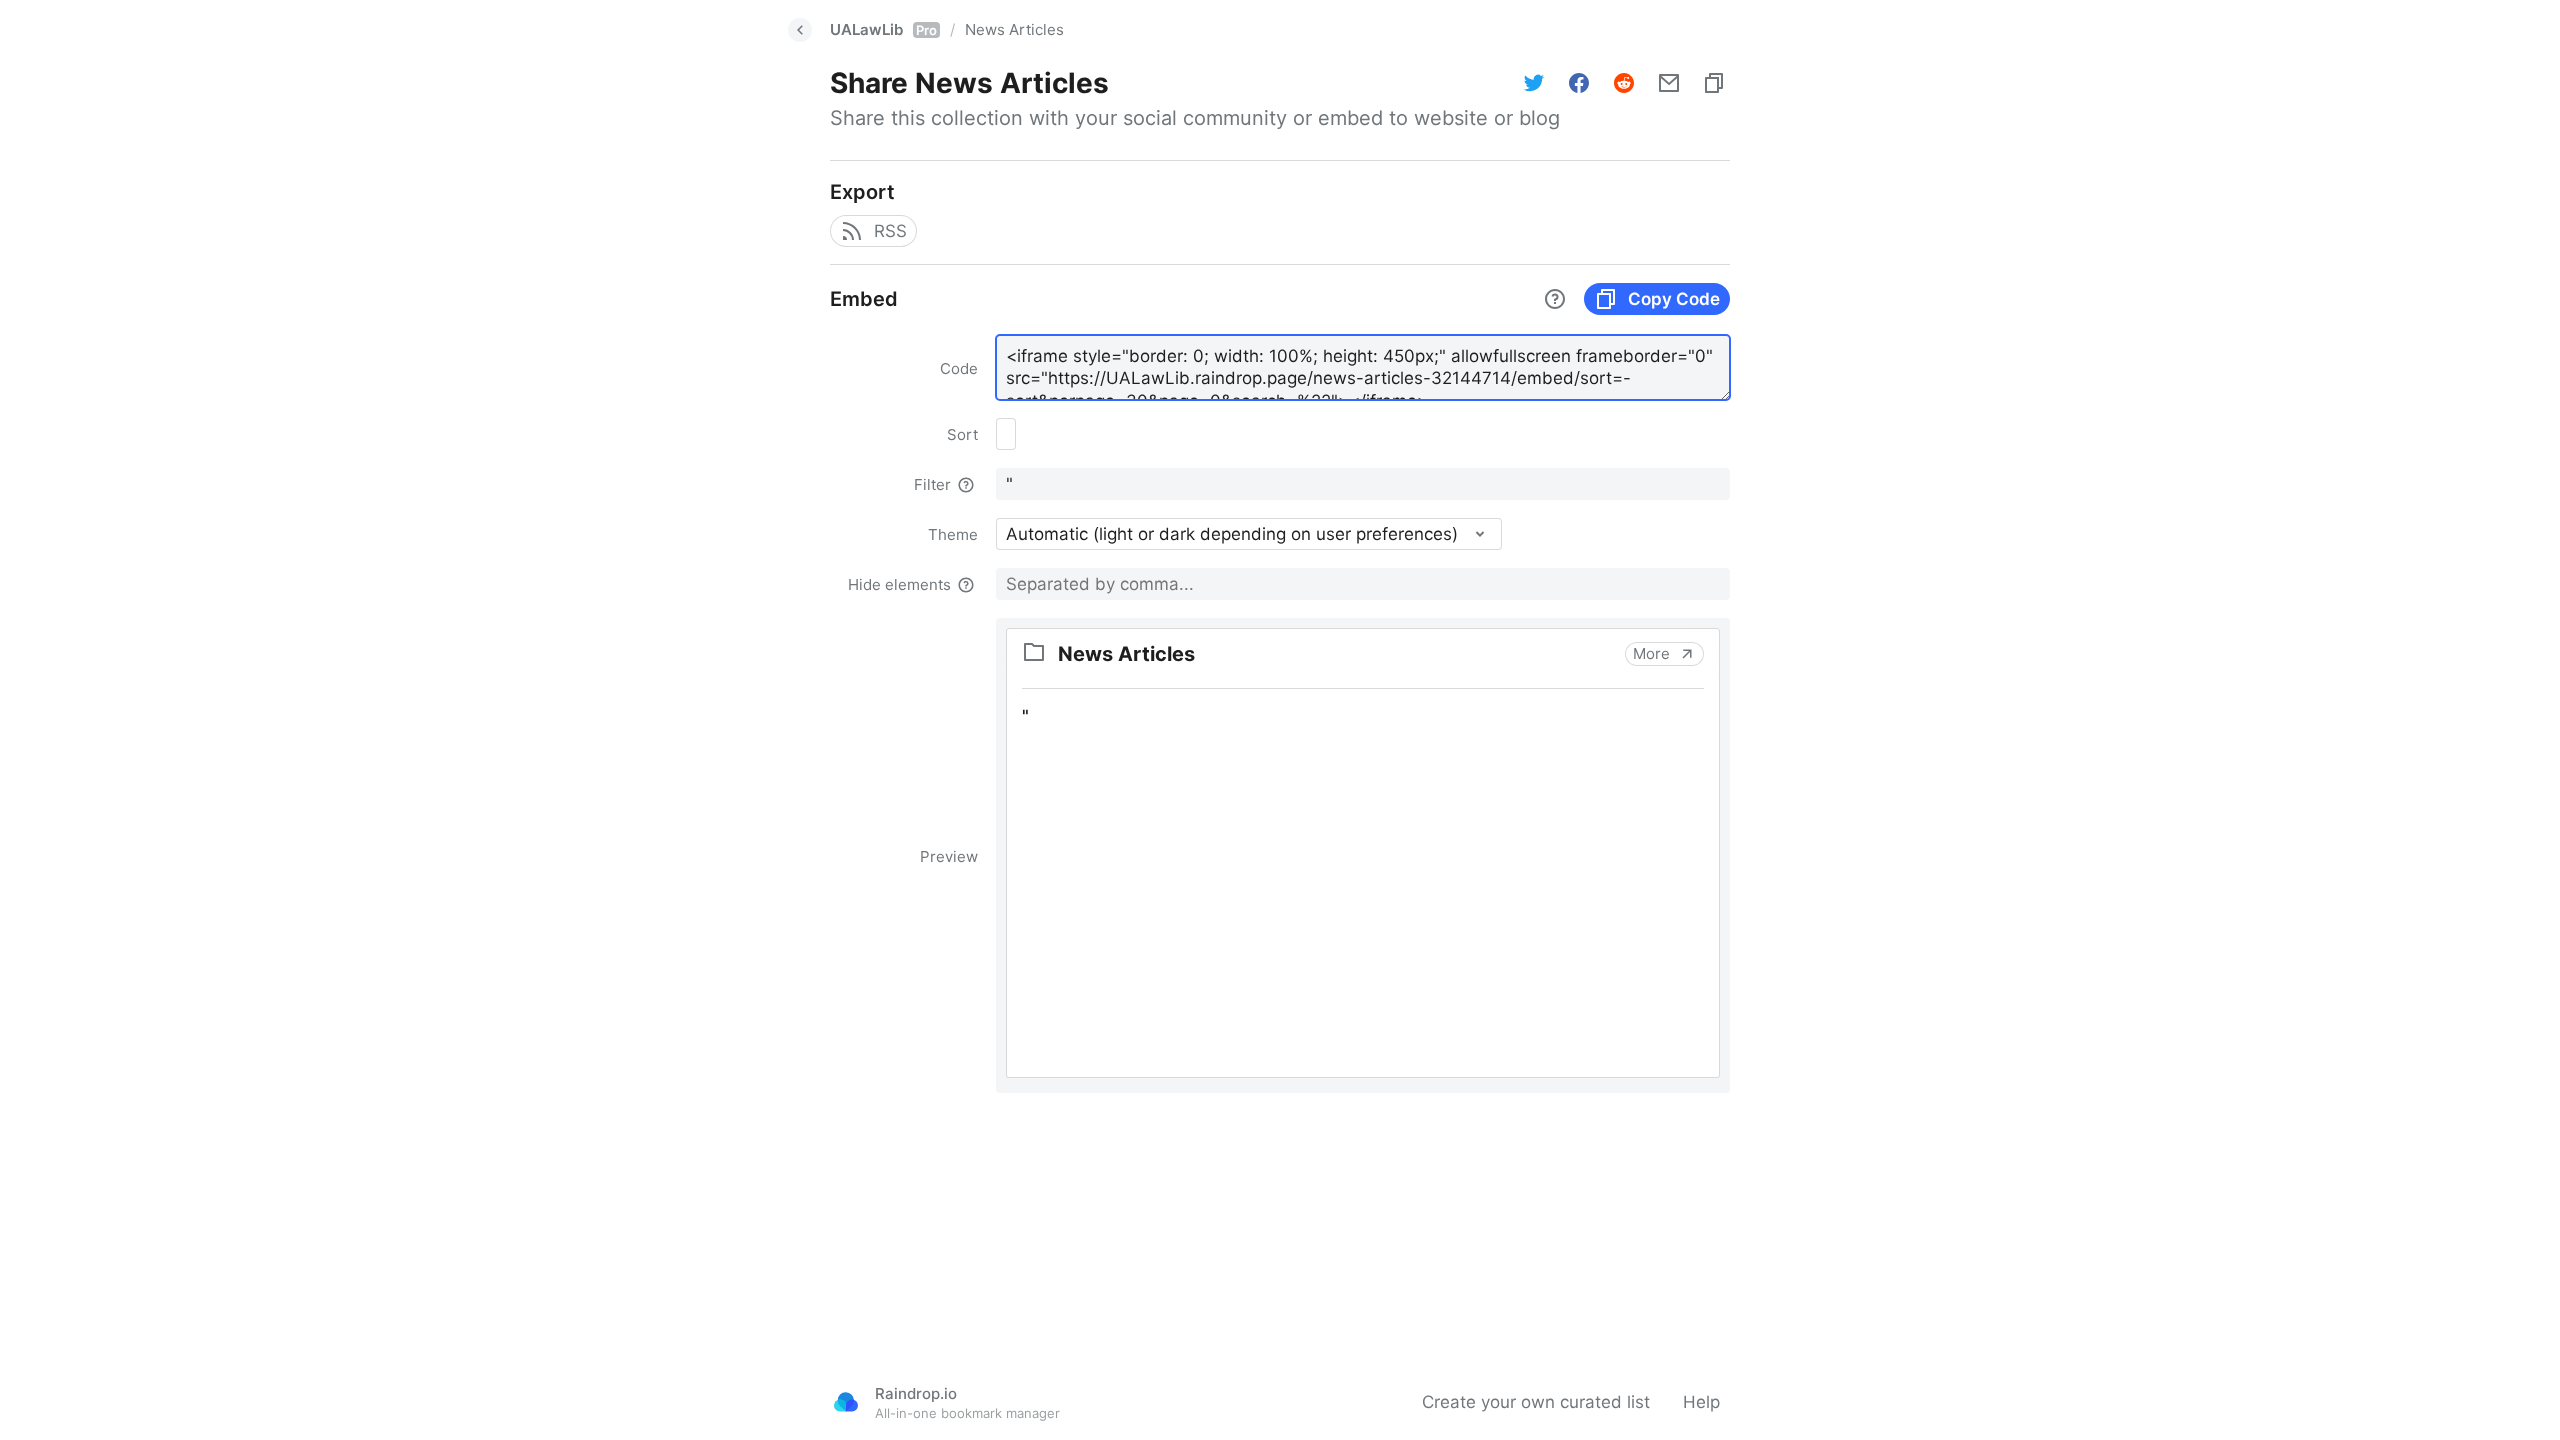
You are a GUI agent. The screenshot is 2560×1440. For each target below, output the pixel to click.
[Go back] (800, 30)
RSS (890, 231)
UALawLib (883, 29)
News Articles (1014, 29)
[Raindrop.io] (846, 1402)
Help (1701, 1402)
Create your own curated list (1536, 1402)
